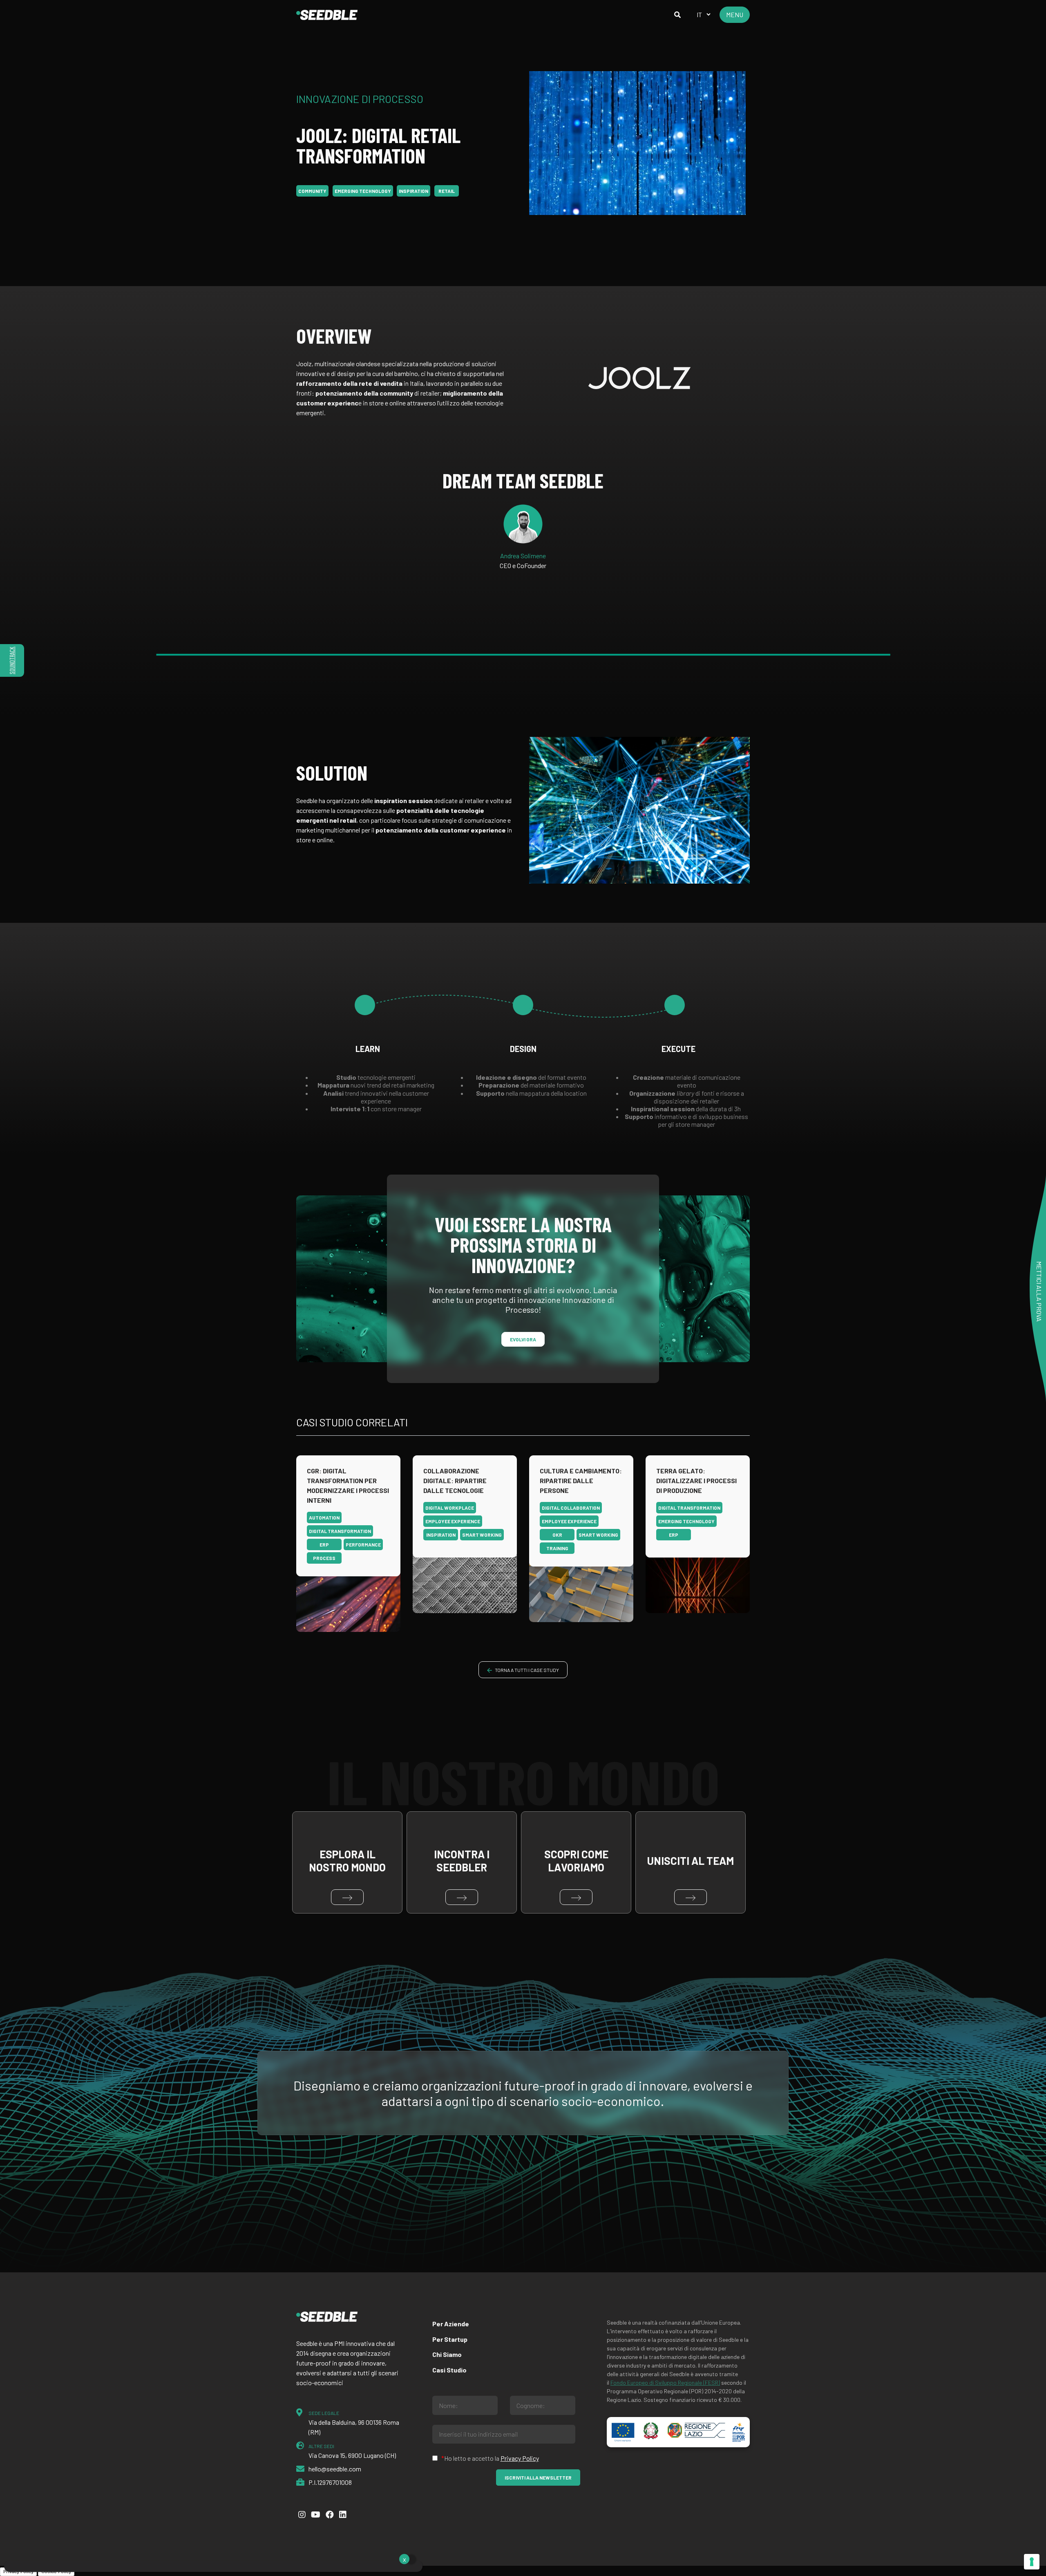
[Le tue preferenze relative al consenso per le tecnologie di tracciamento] (1032, 2562)
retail (447, 191)
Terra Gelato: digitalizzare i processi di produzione (696, 1480)
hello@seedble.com (335, 2469)
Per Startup (450, 2339)
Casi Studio (449, 2370)
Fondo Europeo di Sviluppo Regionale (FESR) (665, 2382)
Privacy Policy (520, 2458)
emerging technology (363, 191)
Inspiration (413, 191)
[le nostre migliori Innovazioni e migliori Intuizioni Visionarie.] (327, 15)
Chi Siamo (447, 2354)
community (312, 191)
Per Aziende (451, 2324)
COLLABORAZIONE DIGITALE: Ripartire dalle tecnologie (455, 1480)
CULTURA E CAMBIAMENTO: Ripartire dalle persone (581, 1480)
